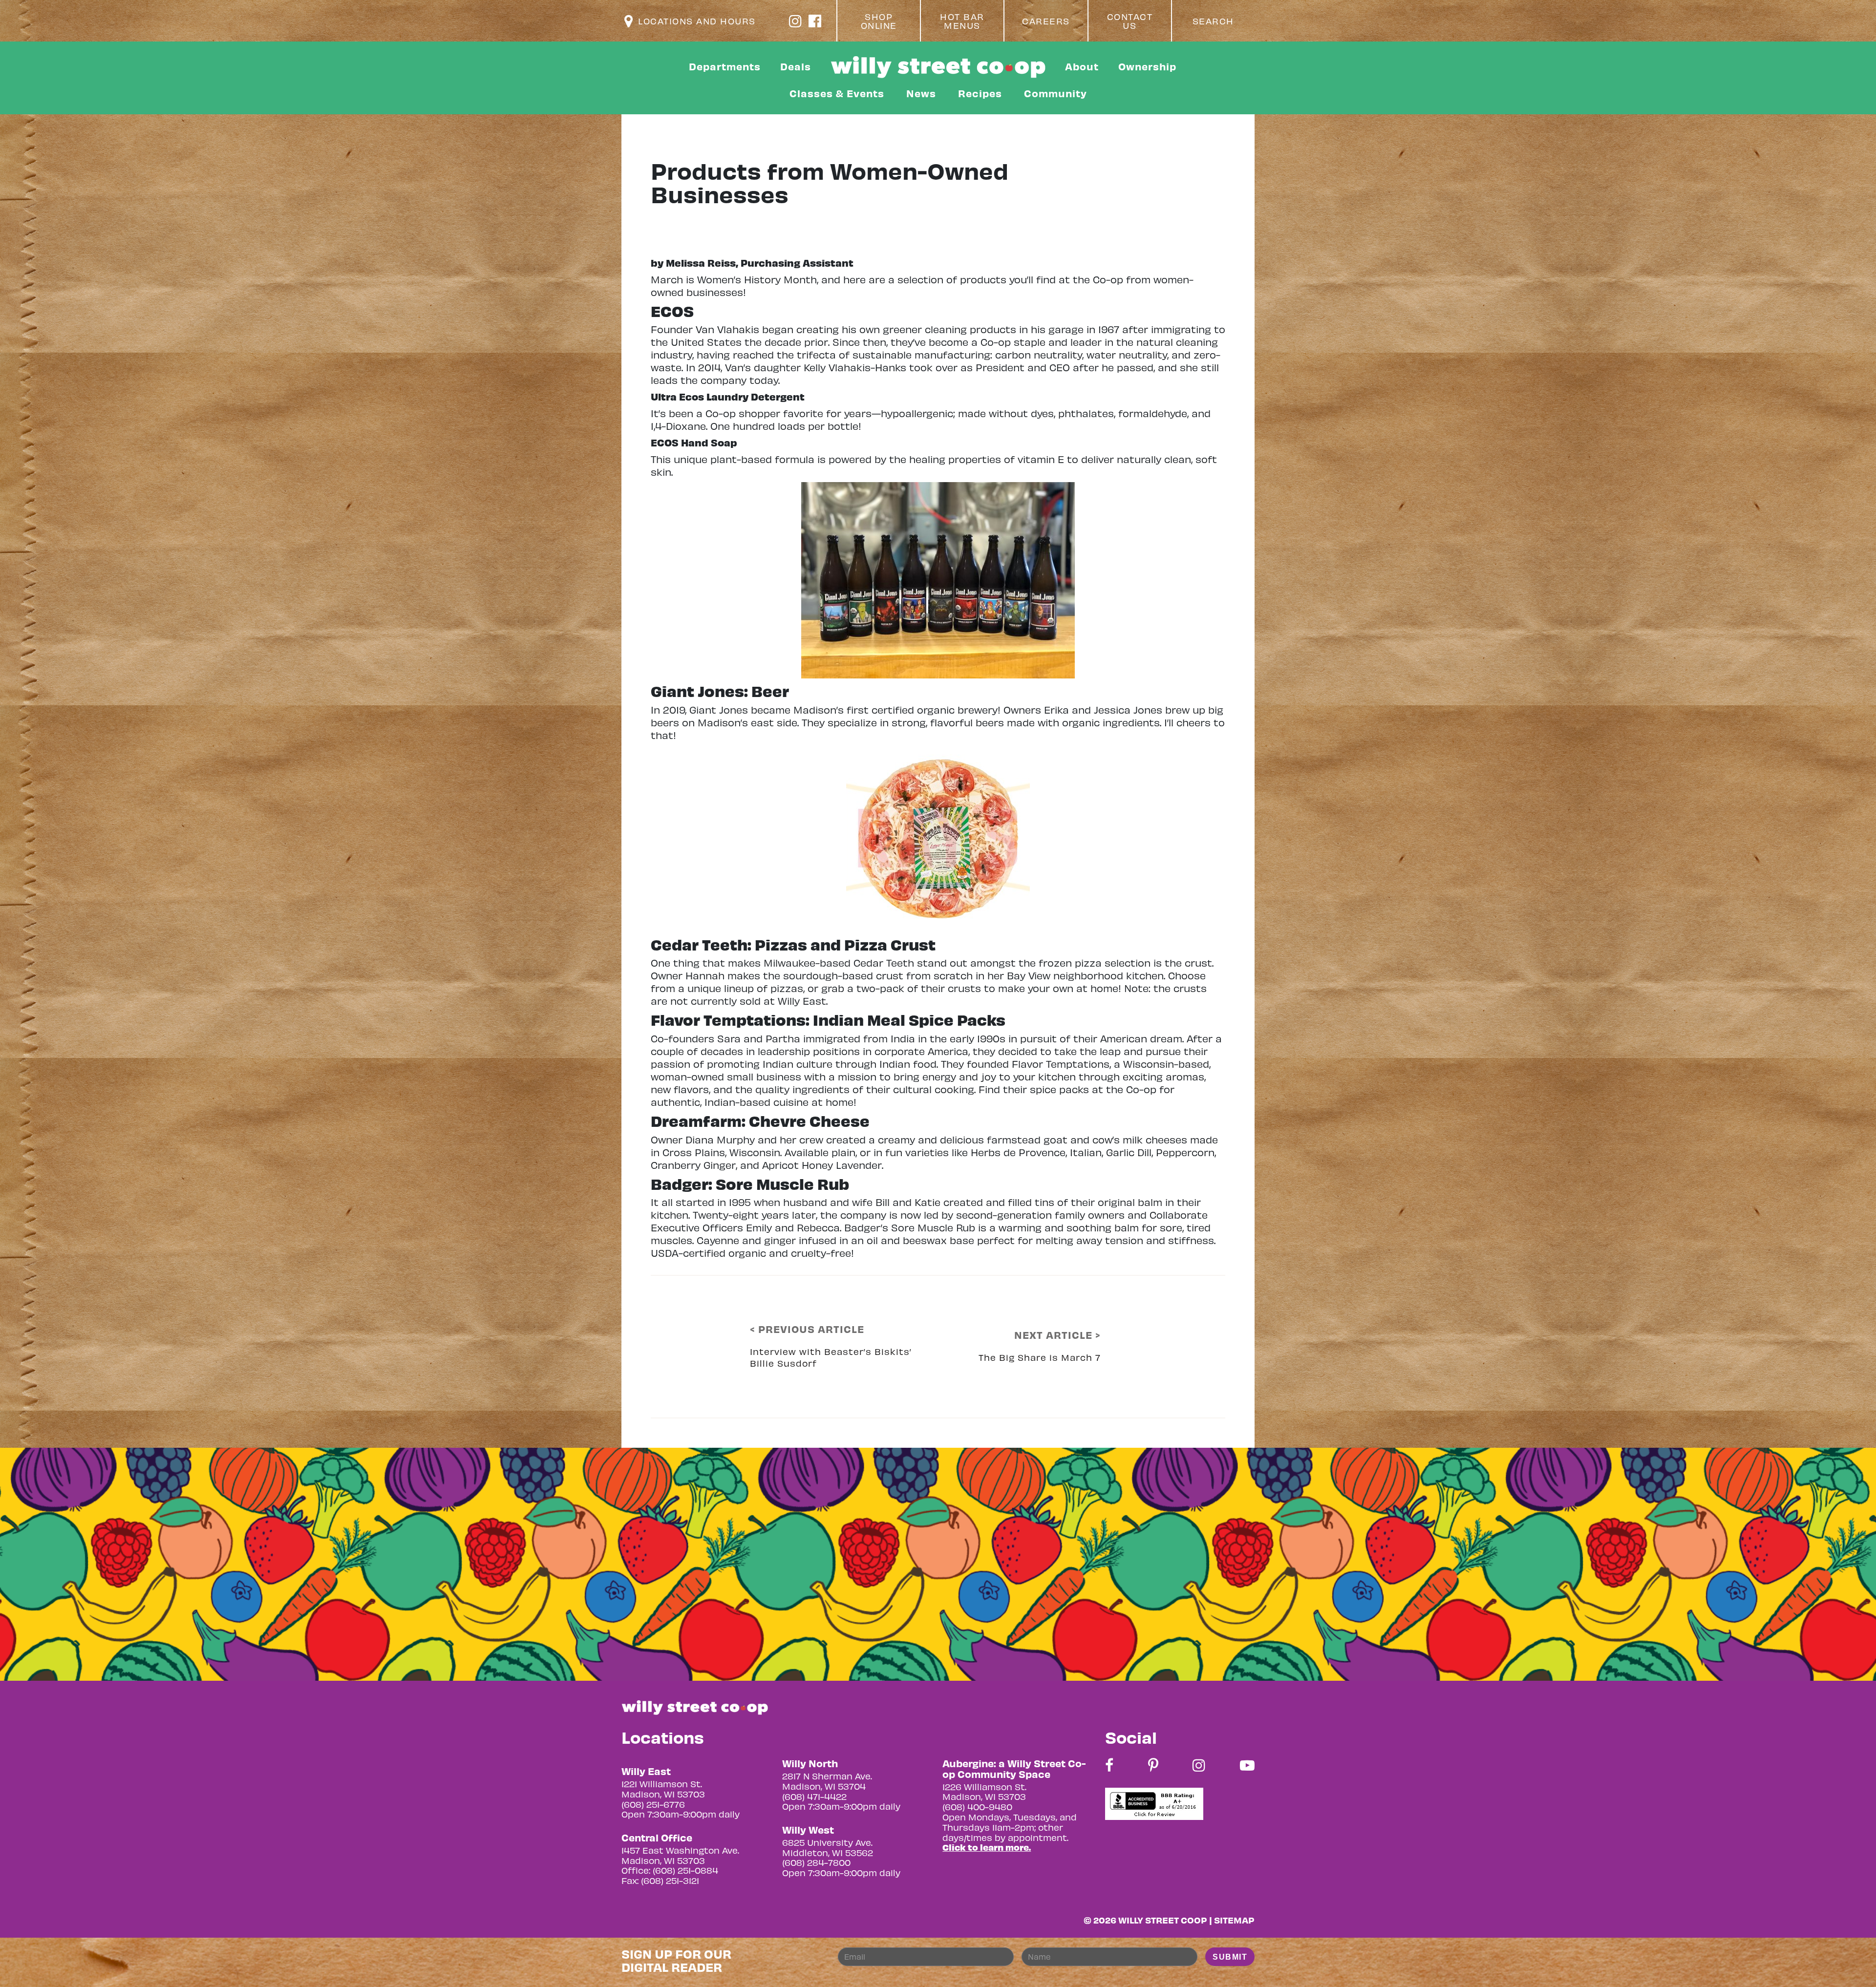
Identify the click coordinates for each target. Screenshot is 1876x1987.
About (1082, 66)
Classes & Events (837, 93)
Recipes (980, 93)
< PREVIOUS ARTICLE (807, 1329)
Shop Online (879, 21)
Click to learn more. (987, 1847)
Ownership (1147, 66)
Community (1055, 93)
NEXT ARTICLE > (1057, 1335)
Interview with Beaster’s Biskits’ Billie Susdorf (831, 1357)
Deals (796, 66)
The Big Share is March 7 (1040, 1357)
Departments (725, 66)
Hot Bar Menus (962, 21)
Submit (1230, 1957)
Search (1213, 21)
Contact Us (1130, 21)
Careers (1046, 21)
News (921, 93)
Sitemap (1234, 1920)
